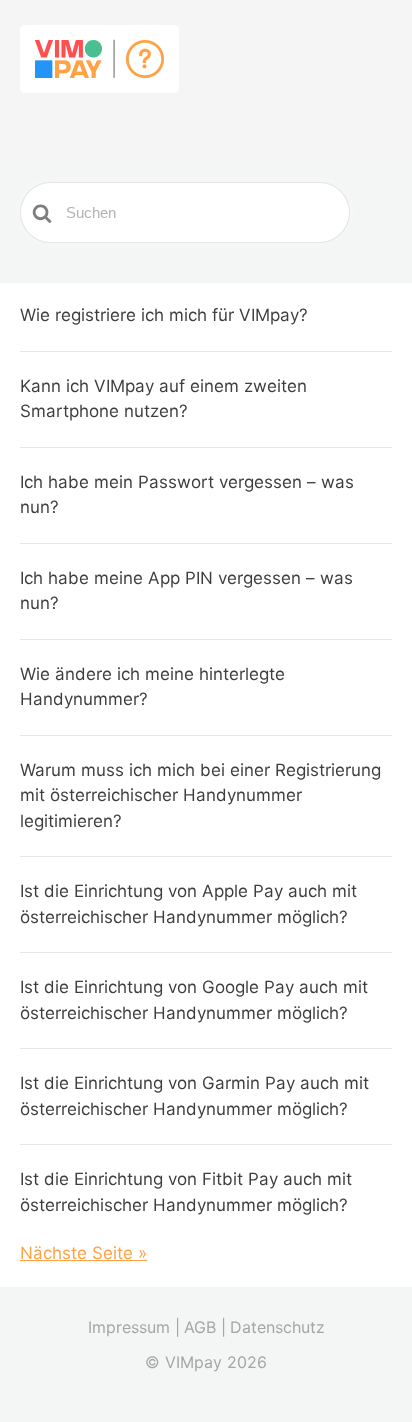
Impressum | (134, 1327)
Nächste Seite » (83, 1253)
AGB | (205, 1327)
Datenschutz (277, 1327)
